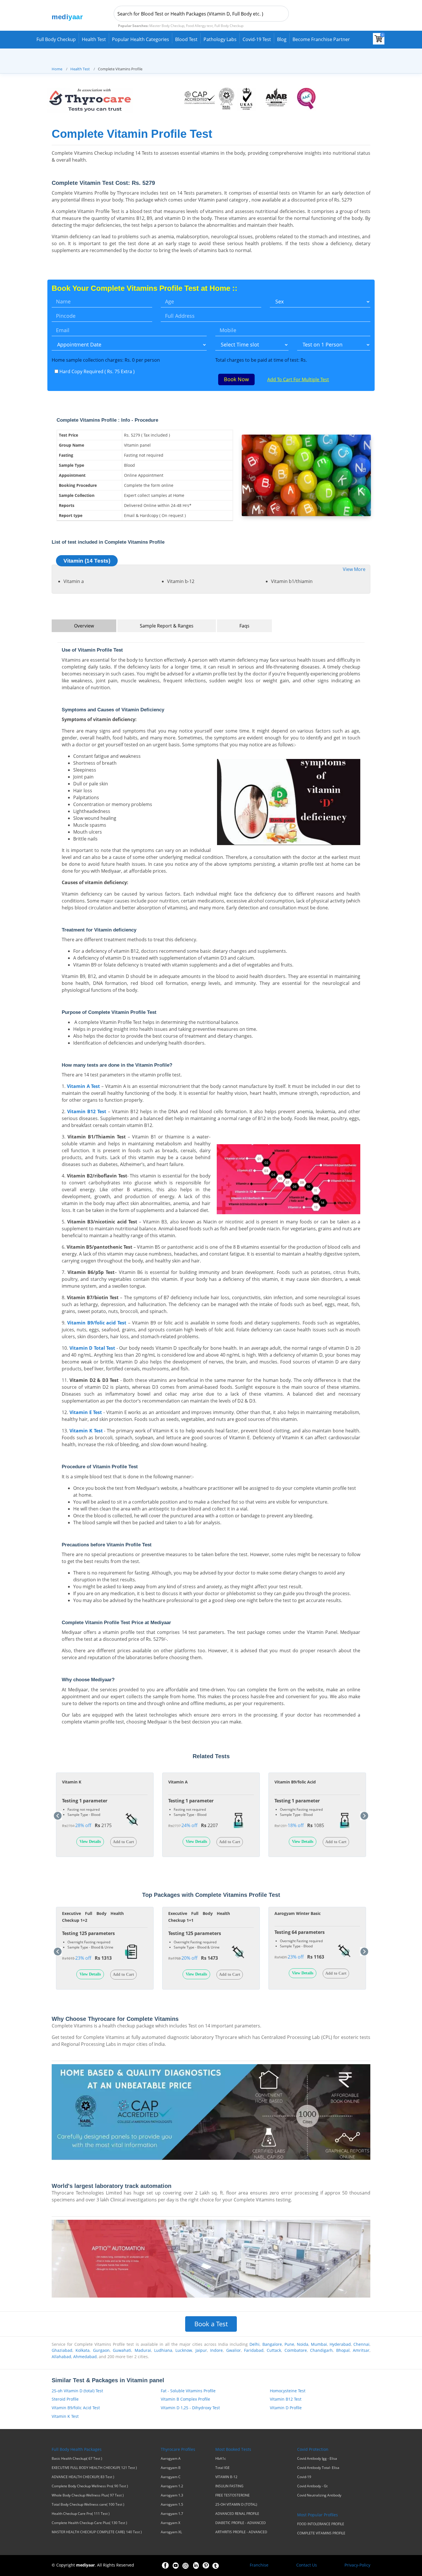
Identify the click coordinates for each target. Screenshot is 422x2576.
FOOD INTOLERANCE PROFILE (321, 2524)
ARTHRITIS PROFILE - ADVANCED (241, 2532)
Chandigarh (321, 2350)
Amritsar (361, 2350)
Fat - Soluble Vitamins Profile (188, 2391)
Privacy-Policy (357, 2565)
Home (57, 69)
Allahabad (61, 2357)
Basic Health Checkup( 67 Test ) (77, 2459)
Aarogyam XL (171, 2532)
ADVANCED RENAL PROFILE (237, 2514)
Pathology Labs (220, 39)
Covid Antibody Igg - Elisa (317, 2459)
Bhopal (343, 2350)
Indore (216, 2350)
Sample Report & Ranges (167, 626)
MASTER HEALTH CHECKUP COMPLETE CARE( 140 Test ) (97, 2532)
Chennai (361, 2344)
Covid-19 (304, 2477)
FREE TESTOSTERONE (233, 2495)
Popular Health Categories (141, 39)
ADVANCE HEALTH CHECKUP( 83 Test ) (83, 2477)
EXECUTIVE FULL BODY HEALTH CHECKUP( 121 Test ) (94, 2468)
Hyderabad (340, 2344)
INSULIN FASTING (229, 2486)
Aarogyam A (171, 2459)
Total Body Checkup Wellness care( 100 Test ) (88, 2505)
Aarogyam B (171, 2468)
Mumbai (319, 2344)
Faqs (244, 626)
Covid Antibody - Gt (312, 2486)
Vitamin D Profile (286, 2408)
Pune (289, 2344)
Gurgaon (101, 2350)
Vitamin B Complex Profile (185, 2399)
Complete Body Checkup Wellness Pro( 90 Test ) (90, 2486)
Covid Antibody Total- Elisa (318, 2468)
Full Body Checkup (56, 39)
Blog (282, 39)
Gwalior (234, 2350)
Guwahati (122, 2350)
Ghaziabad (62, 2350)
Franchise (259, 2565)
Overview (84, 626)
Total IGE (222, 2468)
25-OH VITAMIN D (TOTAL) (236, 2505)
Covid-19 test (257, 39)
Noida (303, 2344)
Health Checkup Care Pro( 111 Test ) (81, 2514)
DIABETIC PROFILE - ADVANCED (241, 2523)
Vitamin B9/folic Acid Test (76, 2408)
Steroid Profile (65, 2399)
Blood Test (186, 39)
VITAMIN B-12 (226, 2477)
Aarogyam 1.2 (172, 2486)
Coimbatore (296, 2350)
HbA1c (221, 2459)
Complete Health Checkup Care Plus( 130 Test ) (89, 2523)
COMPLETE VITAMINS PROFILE (321, 2533)
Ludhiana (163, 2350)
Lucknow (184, 2350)
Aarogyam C (171, 2477)
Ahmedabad (85, 2357)
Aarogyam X (171, 2523)
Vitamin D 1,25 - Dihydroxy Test (190, 2408)
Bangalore (272, 2344)
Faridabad (254, 2350)
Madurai (143, 2350)
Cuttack (274, 2350)
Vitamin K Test (65, 2416)
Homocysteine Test (288, 2391)
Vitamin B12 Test (286, 2399)
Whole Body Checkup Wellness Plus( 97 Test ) (88, 2495)
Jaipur (201, 2350)
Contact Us (307, 2565)
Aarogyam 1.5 (172, 2505)
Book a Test (211, 2324)
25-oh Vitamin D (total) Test (77, 2391)
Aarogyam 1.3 (172, 2495)
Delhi (254, 2344)
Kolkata (83, 2350)
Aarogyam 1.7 (172, 2514)
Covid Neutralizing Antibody (319, 2495)
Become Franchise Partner (321, 39)
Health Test (94, 39)
